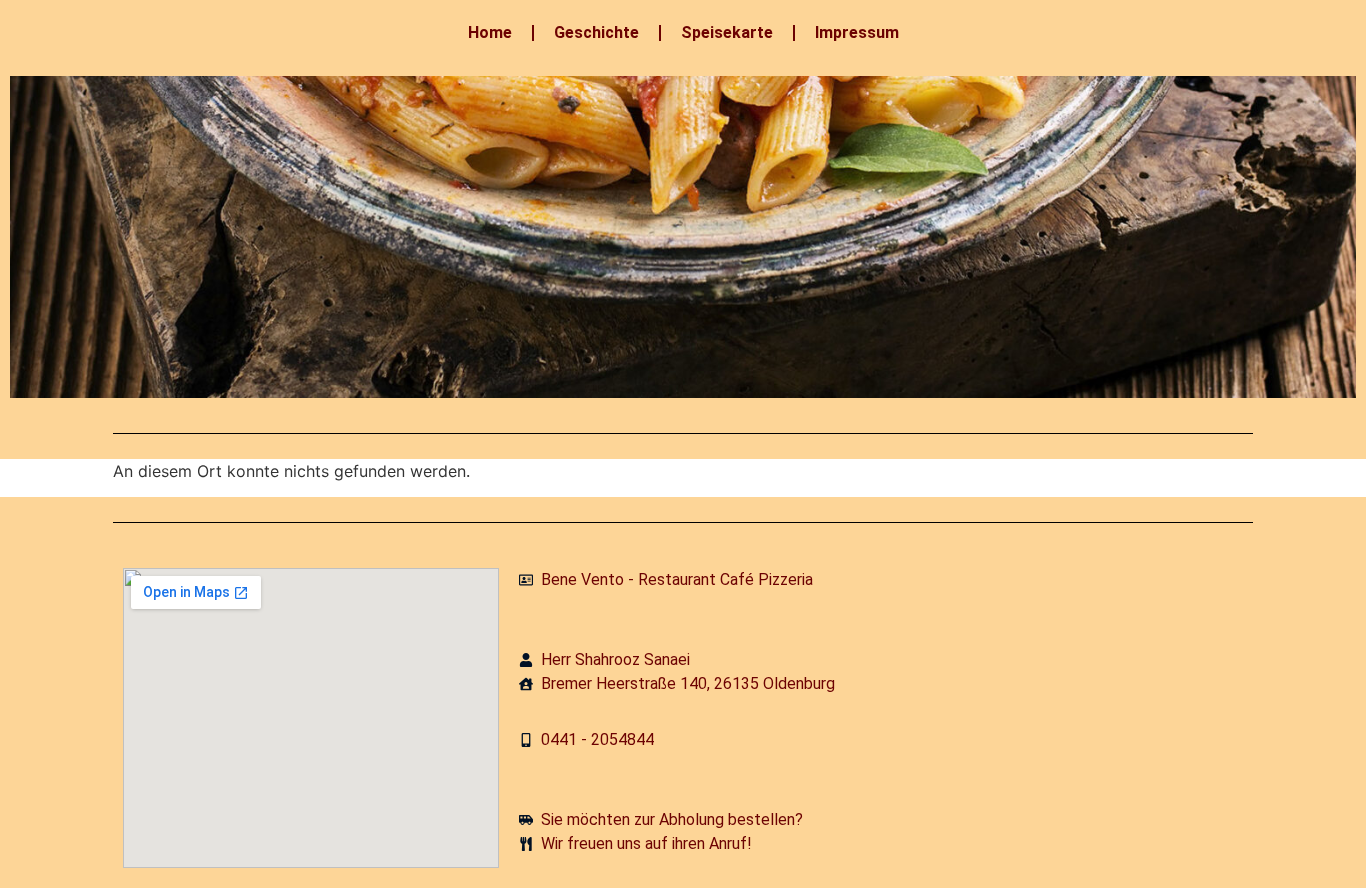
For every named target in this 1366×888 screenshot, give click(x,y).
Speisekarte (727, 32)
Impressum (857, 32)
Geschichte (596, 32)
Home (490, 32)
